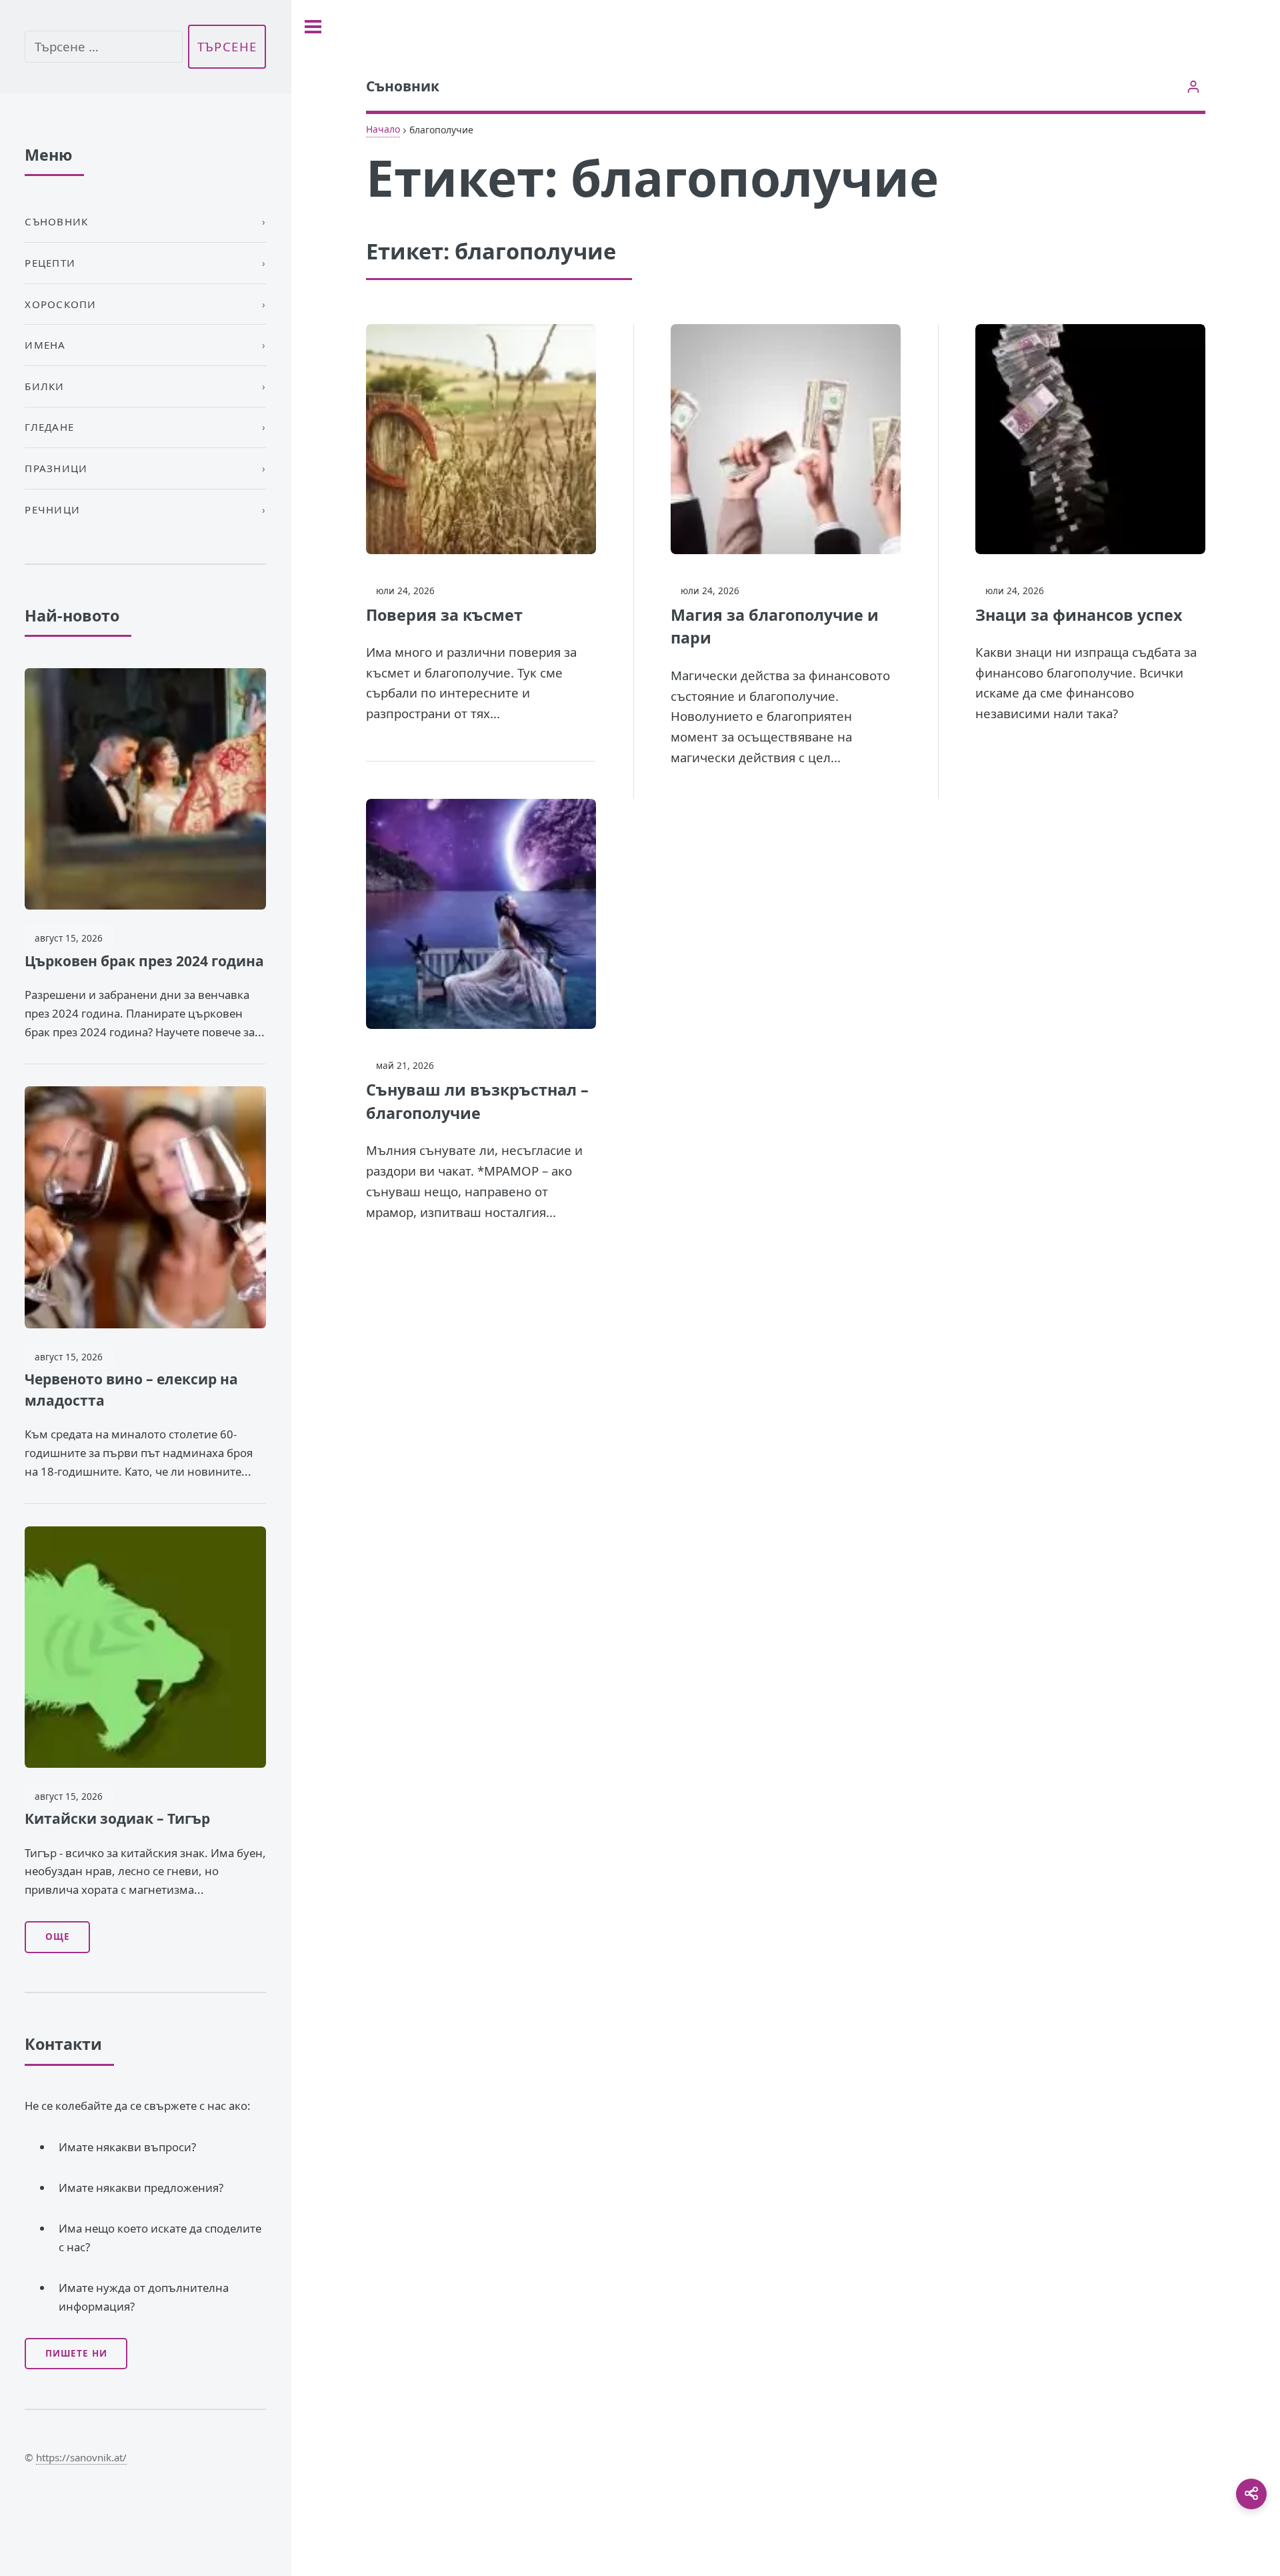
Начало (383, 129)
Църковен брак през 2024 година (144, 961)
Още (58, 1937)
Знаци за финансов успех (1079, 615)
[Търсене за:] (103, 47)
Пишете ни (76, 2353)
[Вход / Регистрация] (1194, 86)
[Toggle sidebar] (313, 27)
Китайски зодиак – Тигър (117, 1818)
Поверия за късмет (444, 615)
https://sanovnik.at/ (81, 2457)
